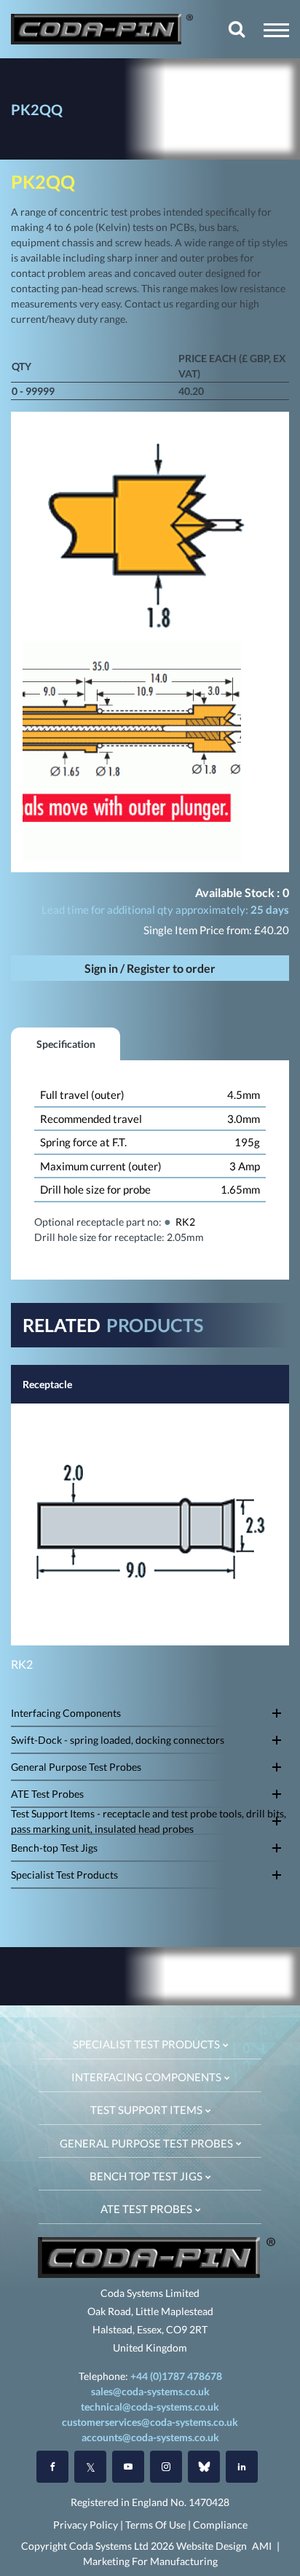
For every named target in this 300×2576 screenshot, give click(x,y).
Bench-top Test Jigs (54, 1848)
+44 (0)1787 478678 (176, 2376)
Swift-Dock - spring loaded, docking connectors (118, 1740)
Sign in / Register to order (150, 968)
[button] (276, 30)
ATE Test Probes (47, 1794)
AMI (262, 2546)
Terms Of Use (155, 2525)
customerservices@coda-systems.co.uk (150, 2422)
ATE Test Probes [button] (147, 2209)
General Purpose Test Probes (76, 1767)
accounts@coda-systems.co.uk (150, 2437)
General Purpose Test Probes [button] (147, 2143)
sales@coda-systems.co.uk (150, 2391)
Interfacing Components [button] (147, 2077)
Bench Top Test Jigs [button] (147, 2176)
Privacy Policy (86, 2525)
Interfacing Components (66, 1713)
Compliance (220, 2525)
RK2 (185, 1222)
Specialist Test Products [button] (147, 2044)
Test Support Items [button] (147, 2110)
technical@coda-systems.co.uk (150, 2407)
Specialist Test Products (64, 1875)
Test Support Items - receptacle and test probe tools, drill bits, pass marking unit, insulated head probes (149, 1821)
